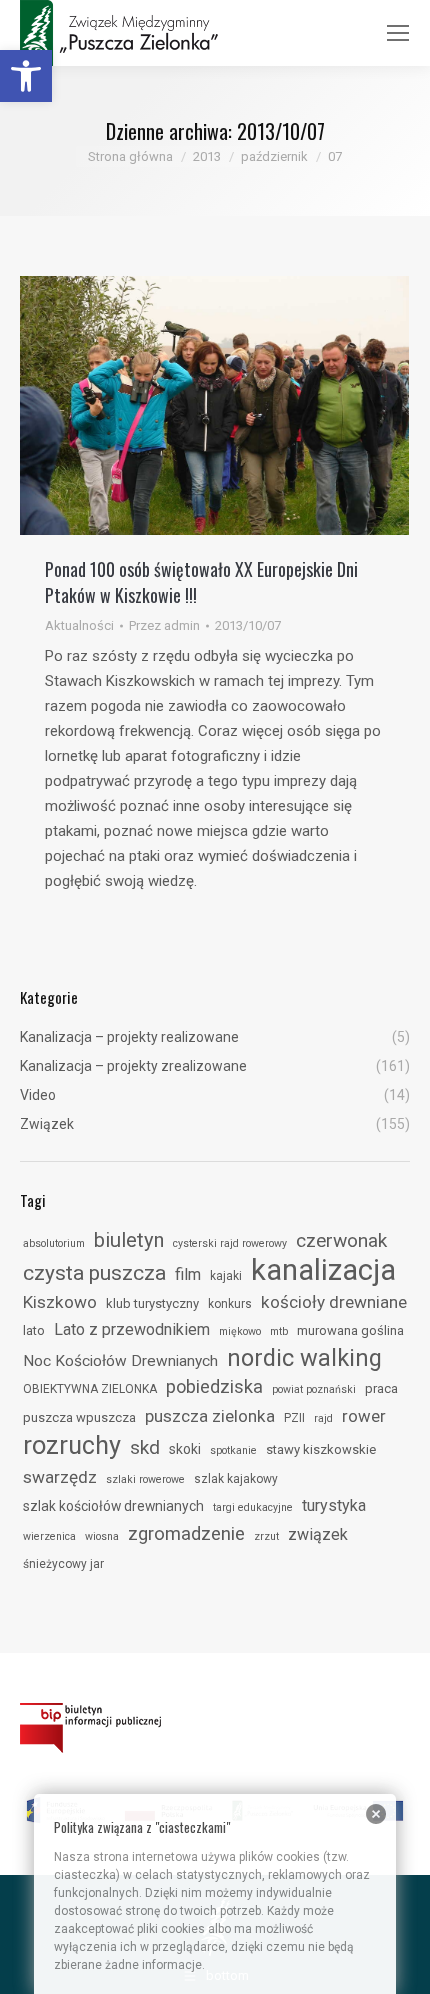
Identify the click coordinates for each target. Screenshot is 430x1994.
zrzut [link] (266, 1536)
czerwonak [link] (341, 1240)
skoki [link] (185, 1449)
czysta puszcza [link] (94, 1273)
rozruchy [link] (72, 1445)
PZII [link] (294, 1418)
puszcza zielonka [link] (210, 1416)
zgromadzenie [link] (186, 1534)
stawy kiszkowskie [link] (321, 1449)
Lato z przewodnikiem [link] (132, 1329)
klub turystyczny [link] (152, 1303)
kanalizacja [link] (323, 1270)
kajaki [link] (226, 1276)
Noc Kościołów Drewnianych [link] (120, 1361)
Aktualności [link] (79, 625)
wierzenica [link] (49, 1536)
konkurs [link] (230, 1304)
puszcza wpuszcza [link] (79, 1417)
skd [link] (145, 1447)
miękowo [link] (240, 1331)
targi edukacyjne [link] (253, 1507)
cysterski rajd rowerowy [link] (230, 1243)
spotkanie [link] (233, 1450)
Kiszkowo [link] (60, 1302)
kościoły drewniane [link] (334, 1302)
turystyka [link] (334, 1505)
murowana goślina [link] (350, 1330)
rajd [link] (323, 1418)
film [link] (188, 1274)
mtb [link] (279, 1331)
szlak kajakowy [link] (236, 1479)
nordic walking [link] (304, 1358)
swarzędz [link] (60, 1477)
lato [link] (34, 1330)
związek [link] (318, 1534)
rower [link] (364, 1416)
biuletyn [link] (129, 1240)
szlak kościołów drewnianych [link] (113, 1506)
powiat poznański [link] (314, 1389)
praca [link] (381, 1388)
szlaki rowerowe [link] (145, 1479)
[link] (26, 76)
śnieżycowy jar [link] (63, 1564)
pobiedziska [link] (214, 1386)
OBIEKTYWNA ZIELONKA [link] (90, 1389)
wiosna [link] (102, 1536)
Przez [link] (164, 625)
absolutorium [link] (54, 1243)
